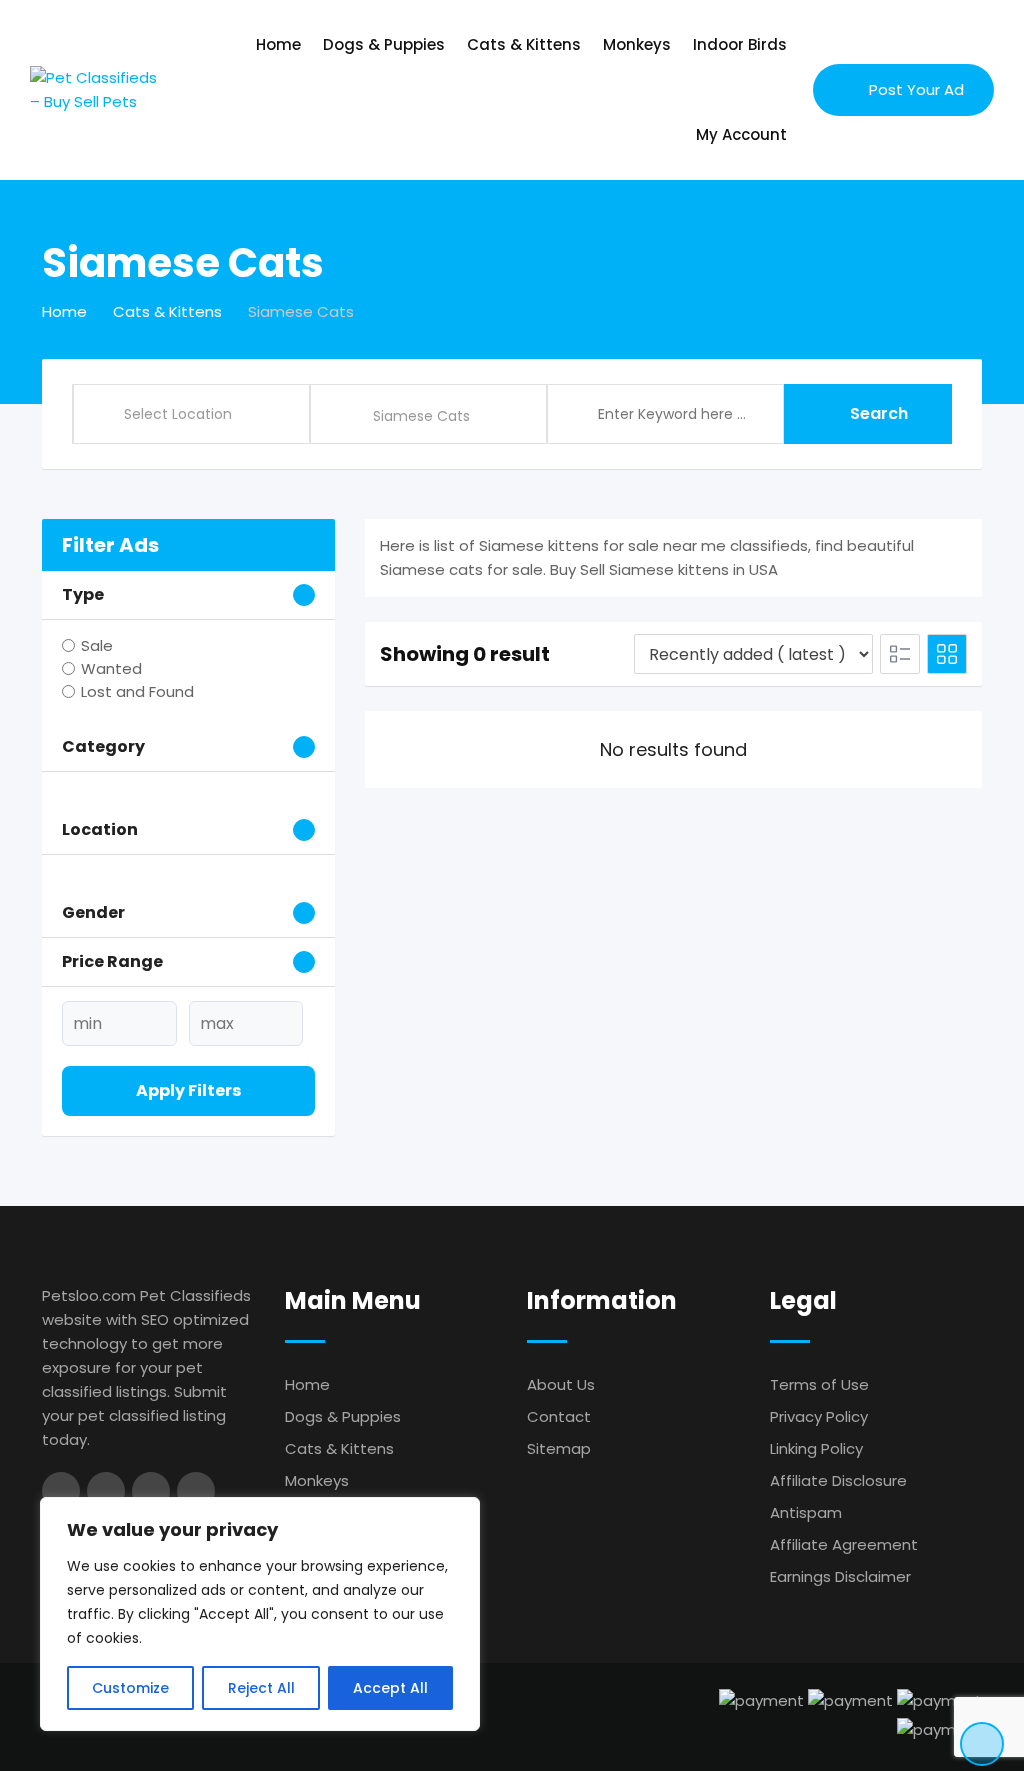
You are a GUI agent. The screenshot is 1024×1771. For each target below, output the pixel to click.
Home (278, 44)
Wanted (111, 668)
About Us (561, 1384)
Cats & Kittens (524, 44)
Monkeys (637, 44)
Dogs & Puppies (384, 44)
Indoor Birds (740, 44)
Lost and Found (137, 691)
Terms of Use (819, 1384)
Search (879, 413)
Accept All (390, 1688)
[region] (260, 1614)
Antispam (806, 1512)
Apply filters (188, 1090)
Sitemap (559, 1448)
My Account (741, 134)
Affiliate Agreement (844, 1544)
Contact (559, 1416)
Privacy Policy (819, 1416)
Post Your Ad (916, 89)
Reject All (261, 1688)
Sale (97, 645)
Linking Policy (816, 1448)
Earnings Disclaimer (840, 1576)
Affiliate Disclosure (838, 1480)
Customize (130, 1688)
